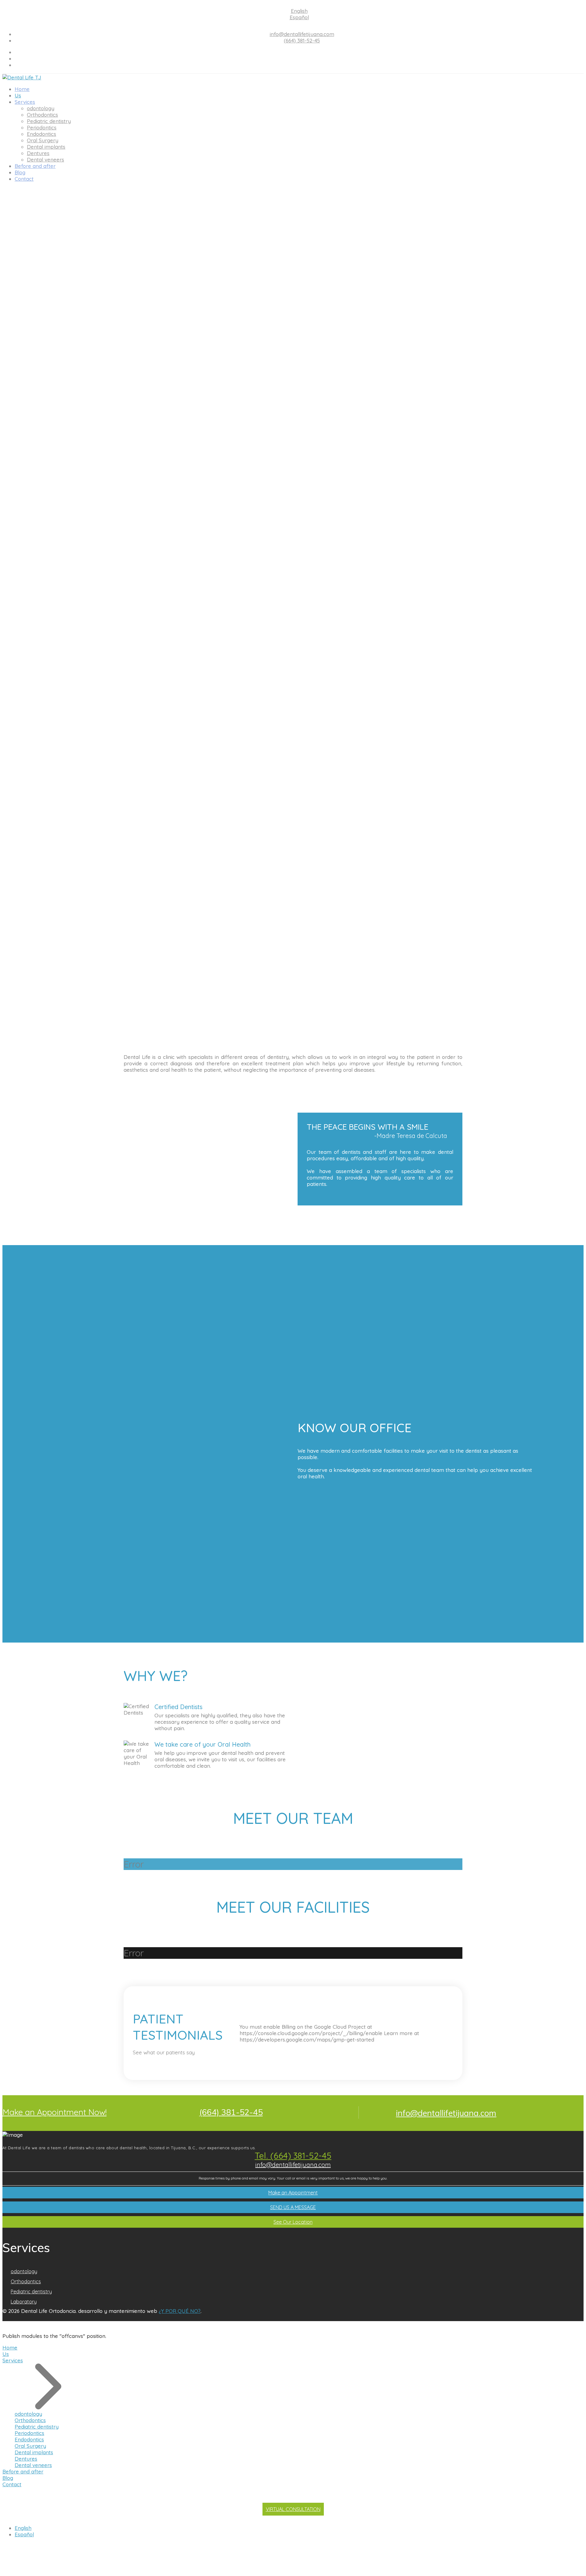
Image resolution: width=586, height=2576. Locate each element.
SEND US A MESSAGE (293, 2207)
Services (25, 102)
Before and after (35, 166)
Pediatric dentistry (49, 121)
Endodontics (42, 134)
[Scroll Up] (4, 2570)
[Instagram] (299, 65)
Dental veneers (45, 159)
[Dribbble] (299, 58)
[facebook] (299, 52)
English (299, 11)
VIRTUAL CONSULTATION (293, 2509)
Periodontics (42, 127)
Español (299, 17)
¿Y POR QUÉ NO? (180, 2311)
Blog (20, 172)
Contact (24, 179)
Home (22, 89)
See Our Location (293, 2222)
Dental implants (46, 147)
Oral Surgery (43, 140)
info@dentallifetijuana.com (302, 34)
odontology (41, 108)
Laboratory (24, 2302)
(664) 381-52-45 (302, 40)
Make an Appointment (293, 2193)
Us (18, 95)
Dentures (38, 153)
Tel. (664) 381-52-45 (293, 2156)
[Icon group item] (555, 2318)
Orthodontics (42, 115)
